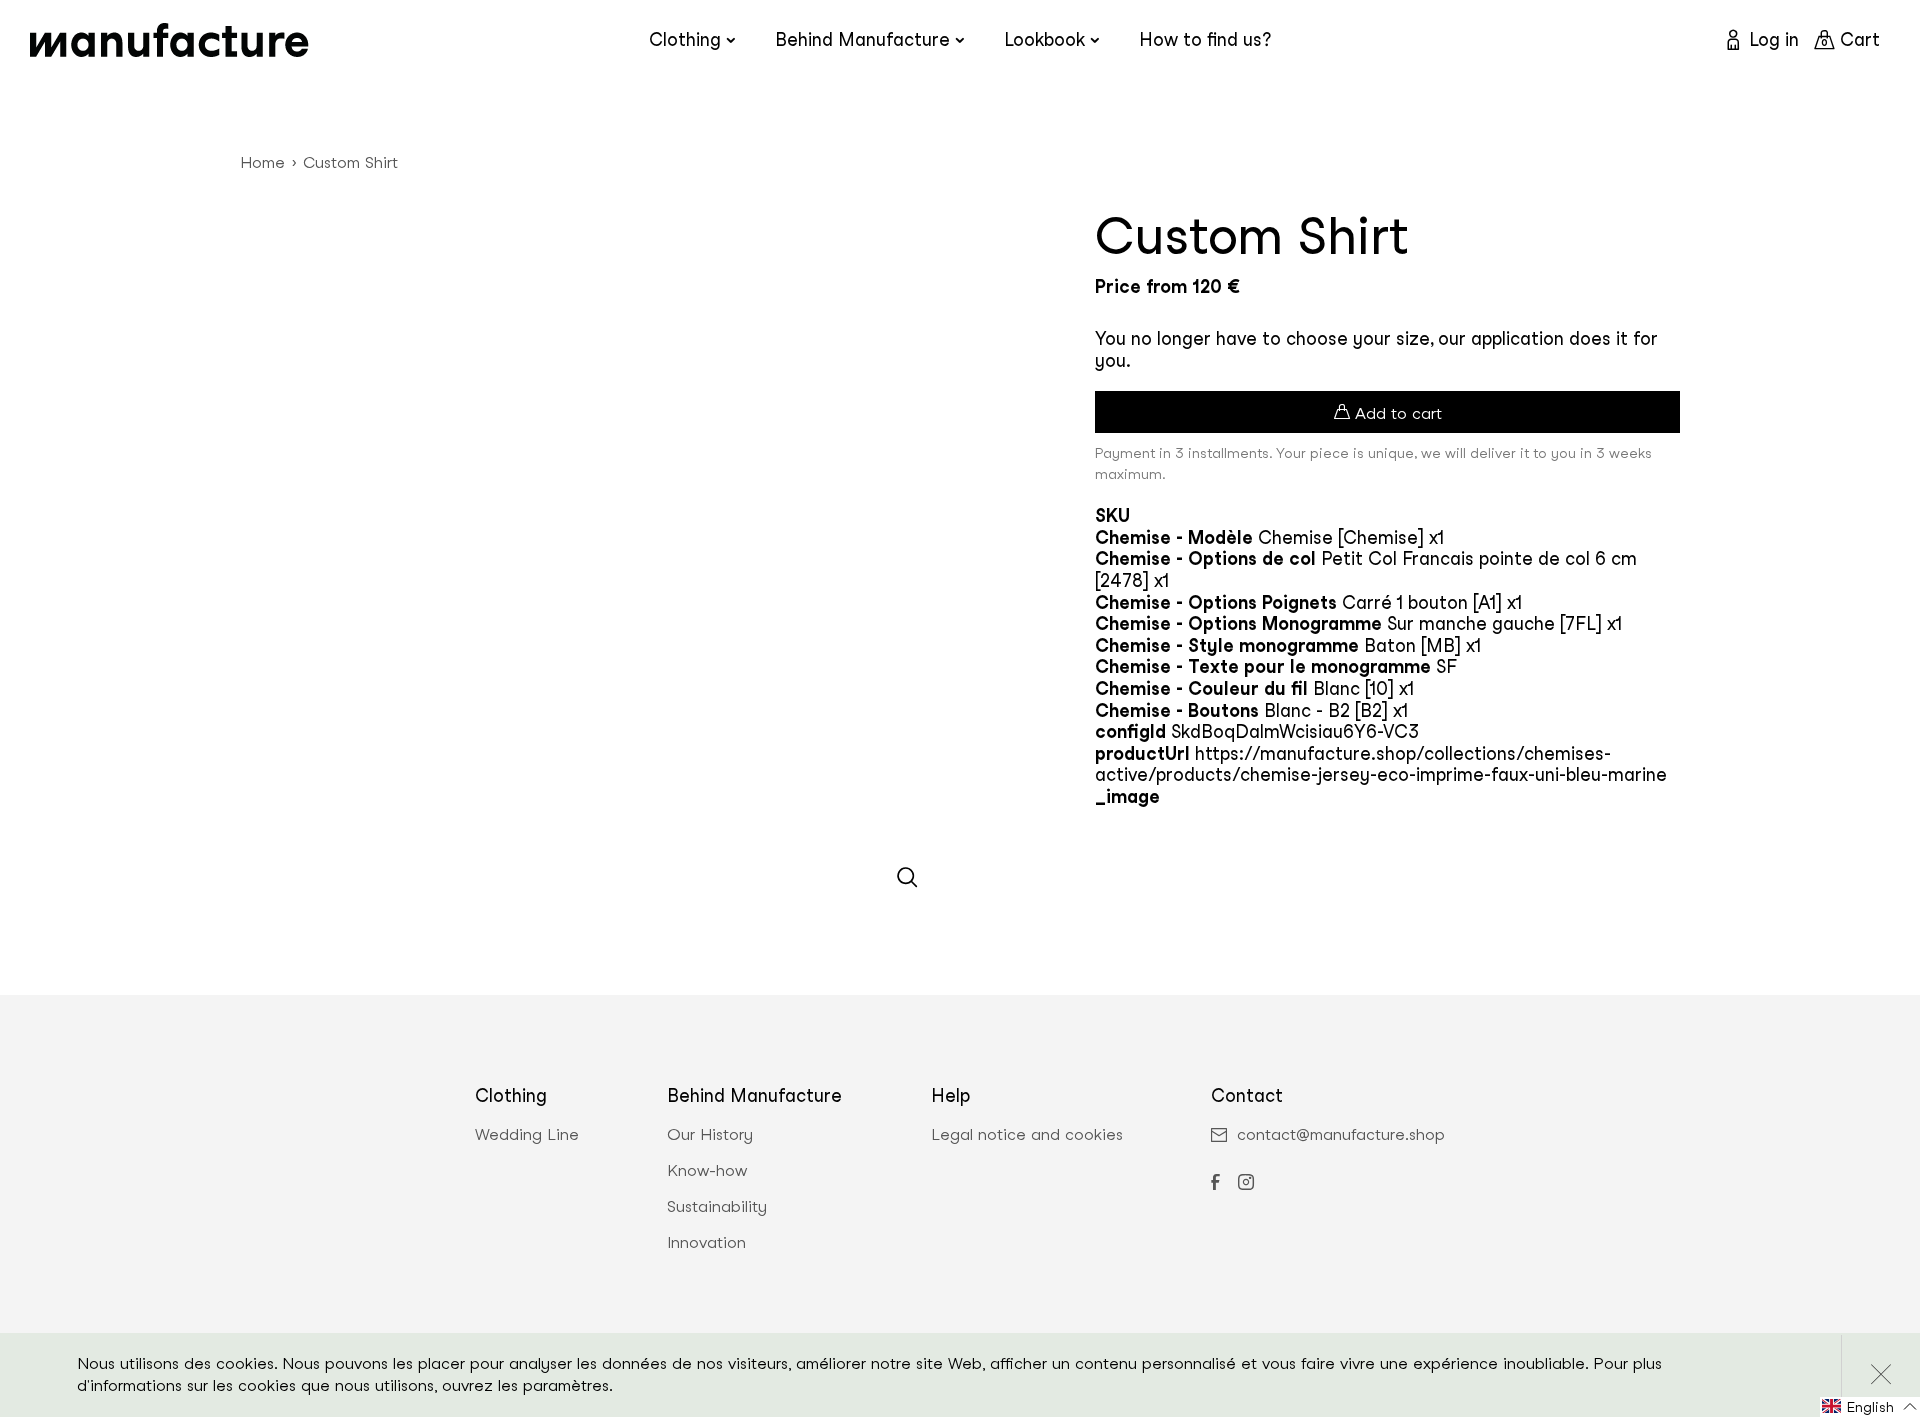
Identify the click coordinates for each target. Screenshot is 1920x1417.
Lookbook (1044, 39)
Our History (710, 1135)
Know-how (707, 1171)
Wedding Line (527, 1135)
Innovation (706, 1243)
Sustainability (717, 1207)
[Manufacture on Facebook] (1215, 1184)
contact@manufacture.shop (1341, 1135)
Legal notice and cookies (1027, 1135)
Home (262, 162)
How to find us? (1205, 39)
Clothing (685, 39)
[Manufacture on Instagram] (1246, 1184)
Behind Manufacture (862, 39)
